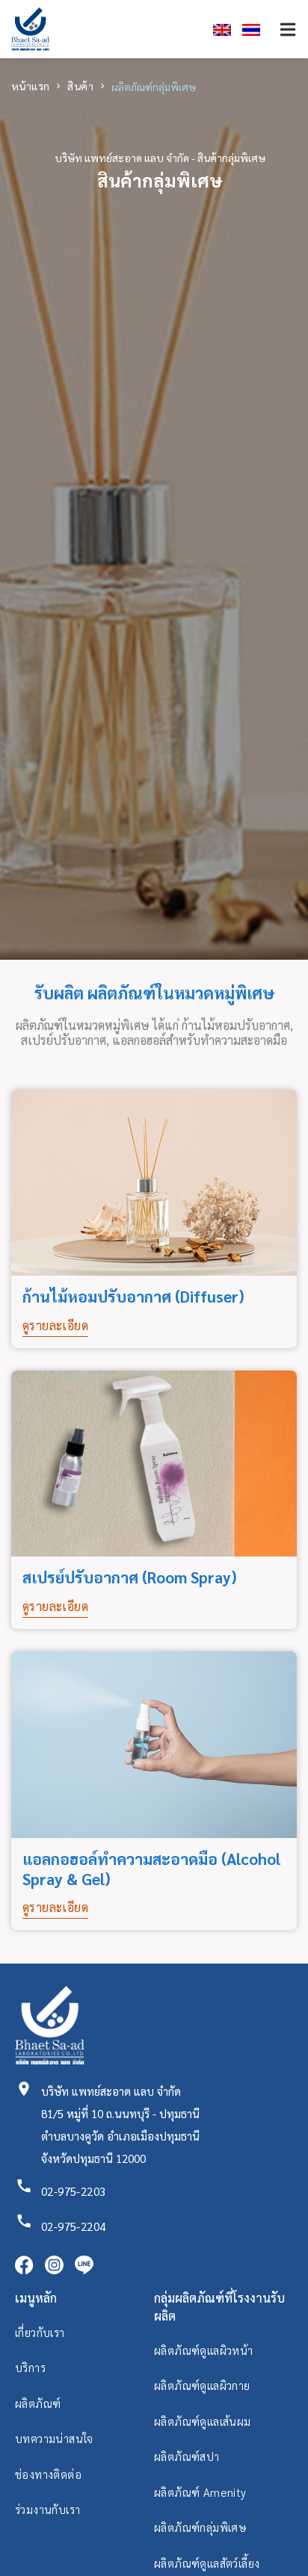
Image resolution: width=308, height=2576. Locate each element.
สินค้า (80, 86)
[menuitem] (216, 29)
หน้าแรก (30, 86)
